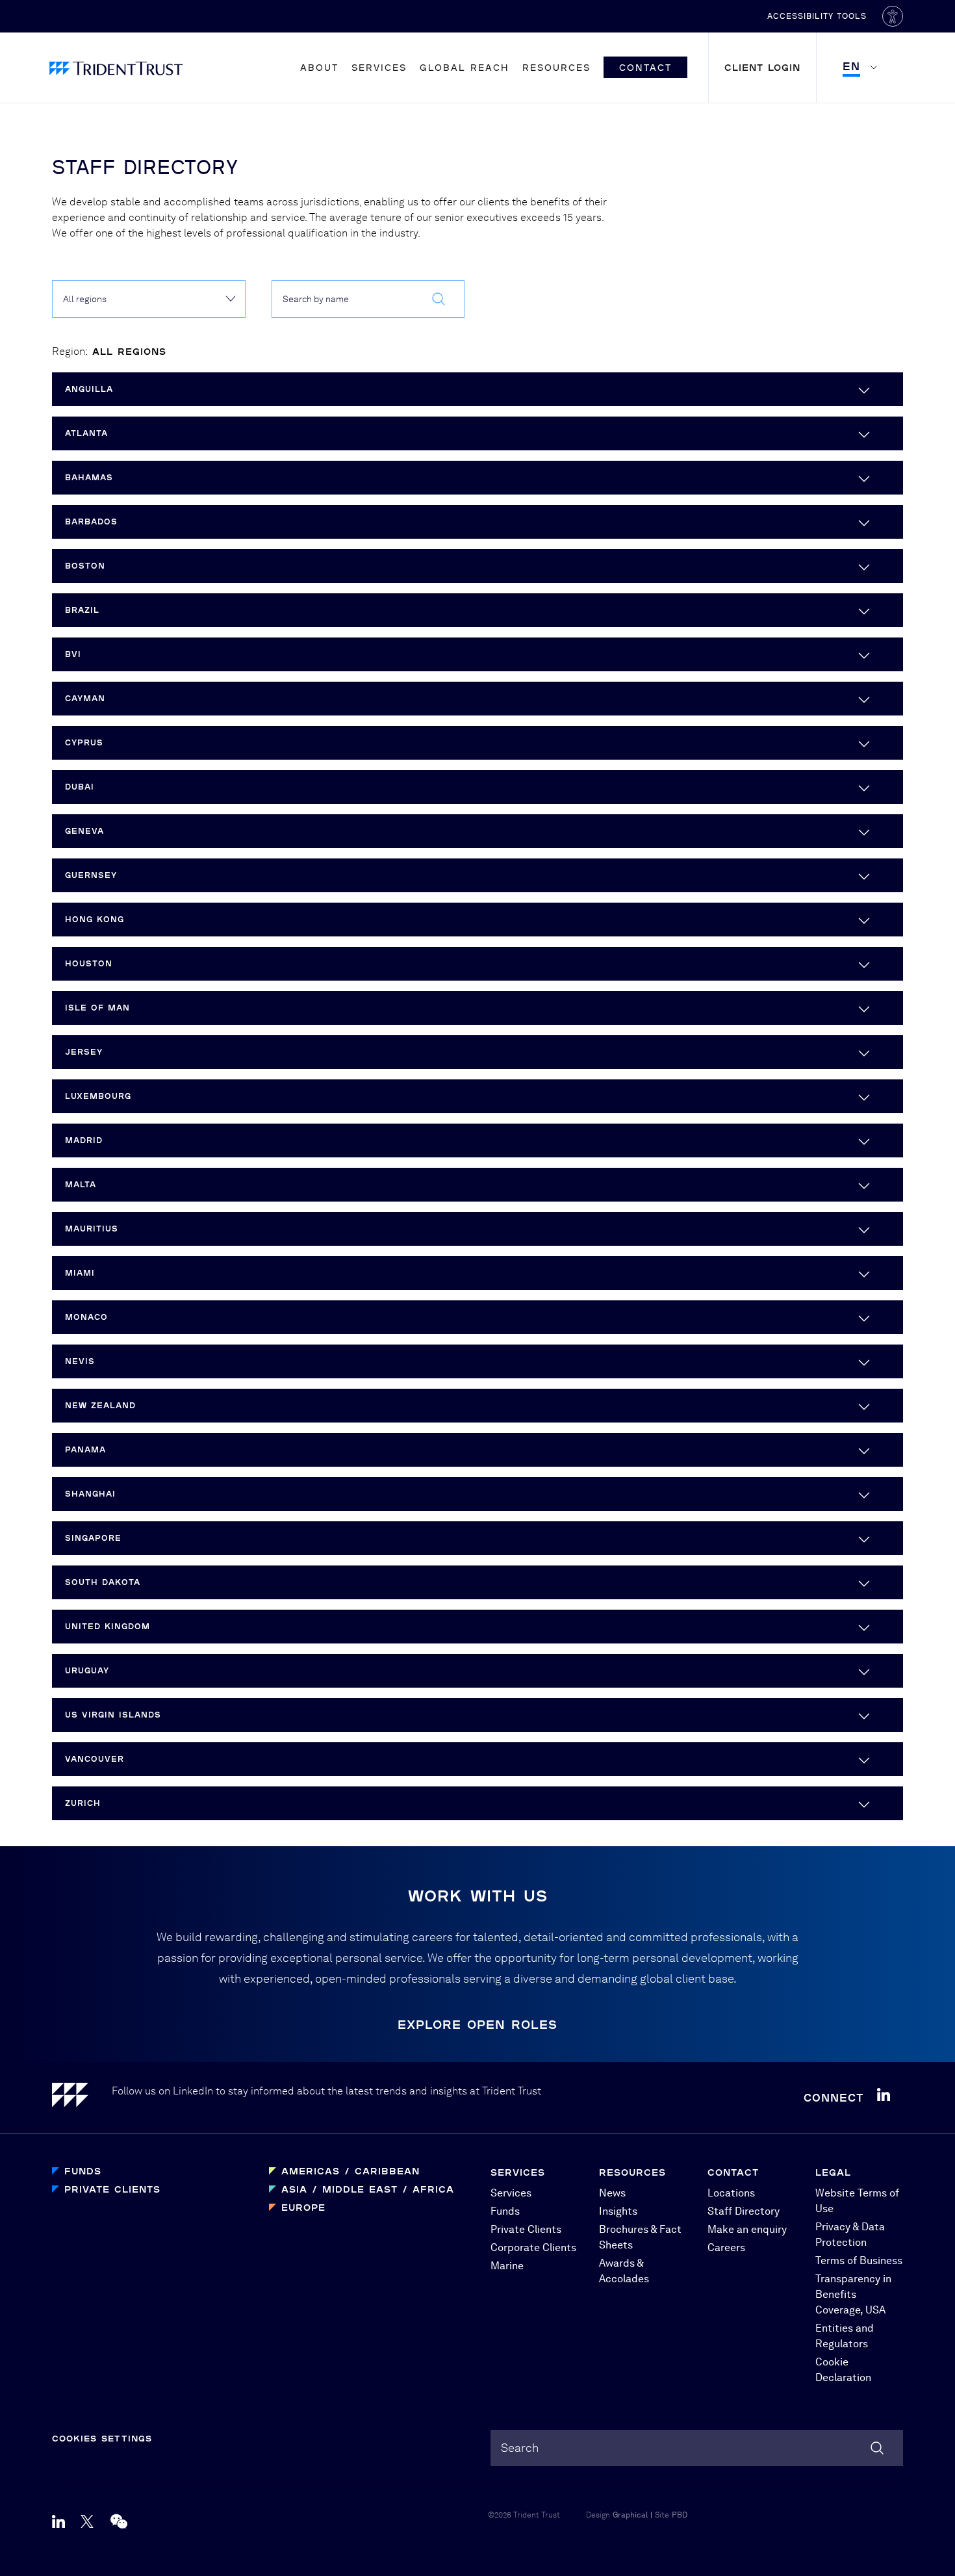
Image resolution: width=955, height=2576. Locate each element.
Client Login (762, 67)
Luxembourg (98, 1096)
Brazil (82, 610)
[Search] (877, 2448)
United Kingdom (108, 1626)
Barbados (91, 522)
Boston (85, 566)
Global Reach (465, 67)
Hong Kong (95, 919)
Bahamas (89, 477)
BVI (73, 654)
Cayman (85, 698)
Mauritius (92, 1229)
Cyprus (84, 742)
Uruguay (87, 1670)
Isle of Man (97, 1008)
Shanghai (90, 1494)
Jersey (84, 1052)
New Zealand (100, 1405)
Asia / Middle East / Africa (368, 2189)
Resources (556, 67)
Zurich (83, 1803)
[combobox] (368, 299)
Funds (83, 2171)
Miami (80, 1273)
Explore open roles (478, 2024)
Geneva (84, 831)
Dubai (80, 787)
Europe (303, 2207)
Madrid (84, 1140)
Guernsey (91, 875)
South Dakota (103, 1582)
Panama (85, 1449)
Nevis (80, 1361)
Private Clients (112, 2189)
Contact (645, 67)
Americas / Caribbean (350, 2171)
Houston (89, 963)
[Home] (82, 2097)
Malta (81, 1184)
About (319, 67)
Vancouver (95, 1759)
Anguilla (89, 389)
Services (379, 67)
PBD (680, 2515)
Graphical (630, 2515)
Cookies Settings (102, 2438)
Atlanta (86, 433)
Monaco (86, 1317)
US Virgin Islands (113, 1715)
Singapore (93, 1538)
